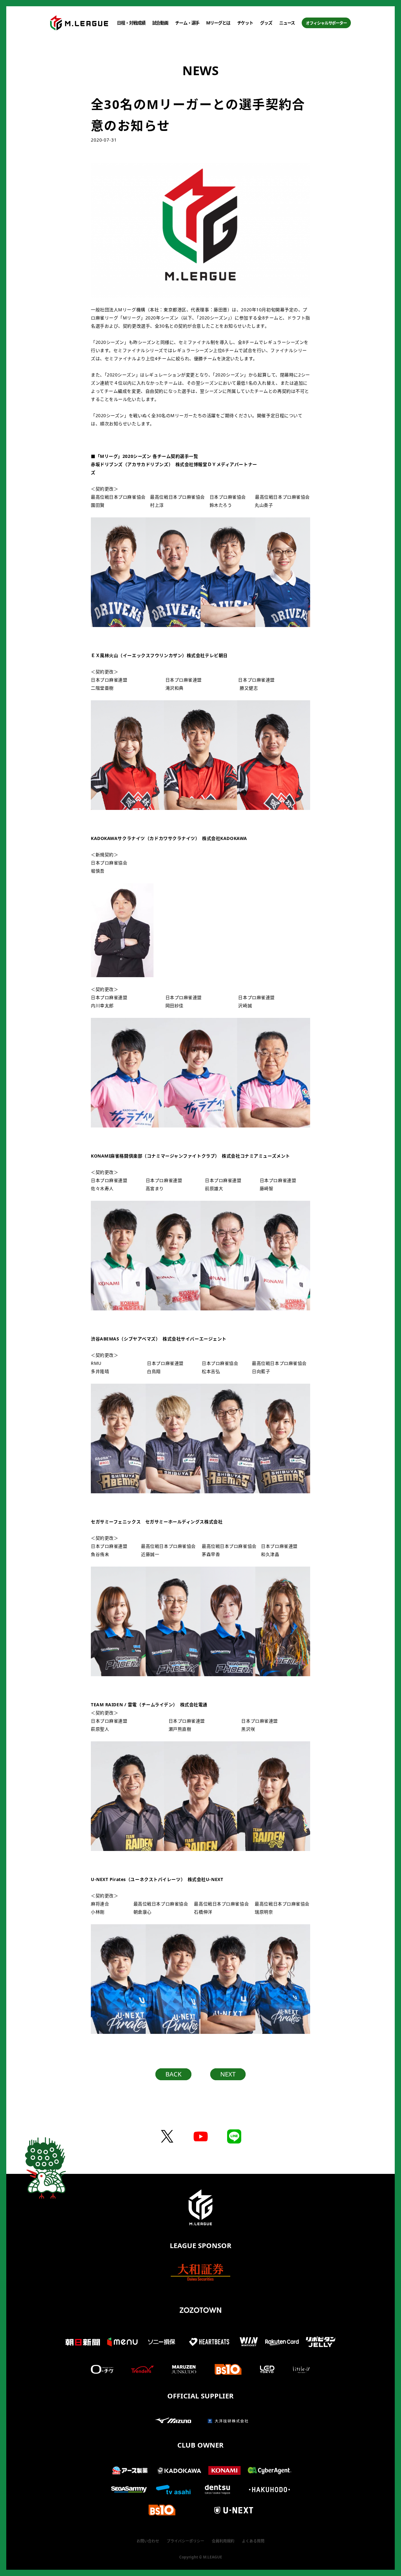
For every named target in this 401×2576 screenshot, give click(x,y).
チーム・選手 (187, 23)
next (228, 2074)
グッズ (266, 23)
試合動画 (160, 23)
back (173, 2074)
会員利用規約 (223, 2541)
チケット (245, 23)
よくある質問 (253, 2541)
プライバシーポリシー (185, 2541)
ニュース (287, 23)
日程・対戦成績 (131, 23)
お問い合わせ (148, 2541)
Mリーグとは (218, 23)
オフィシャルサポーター (326, 23)
